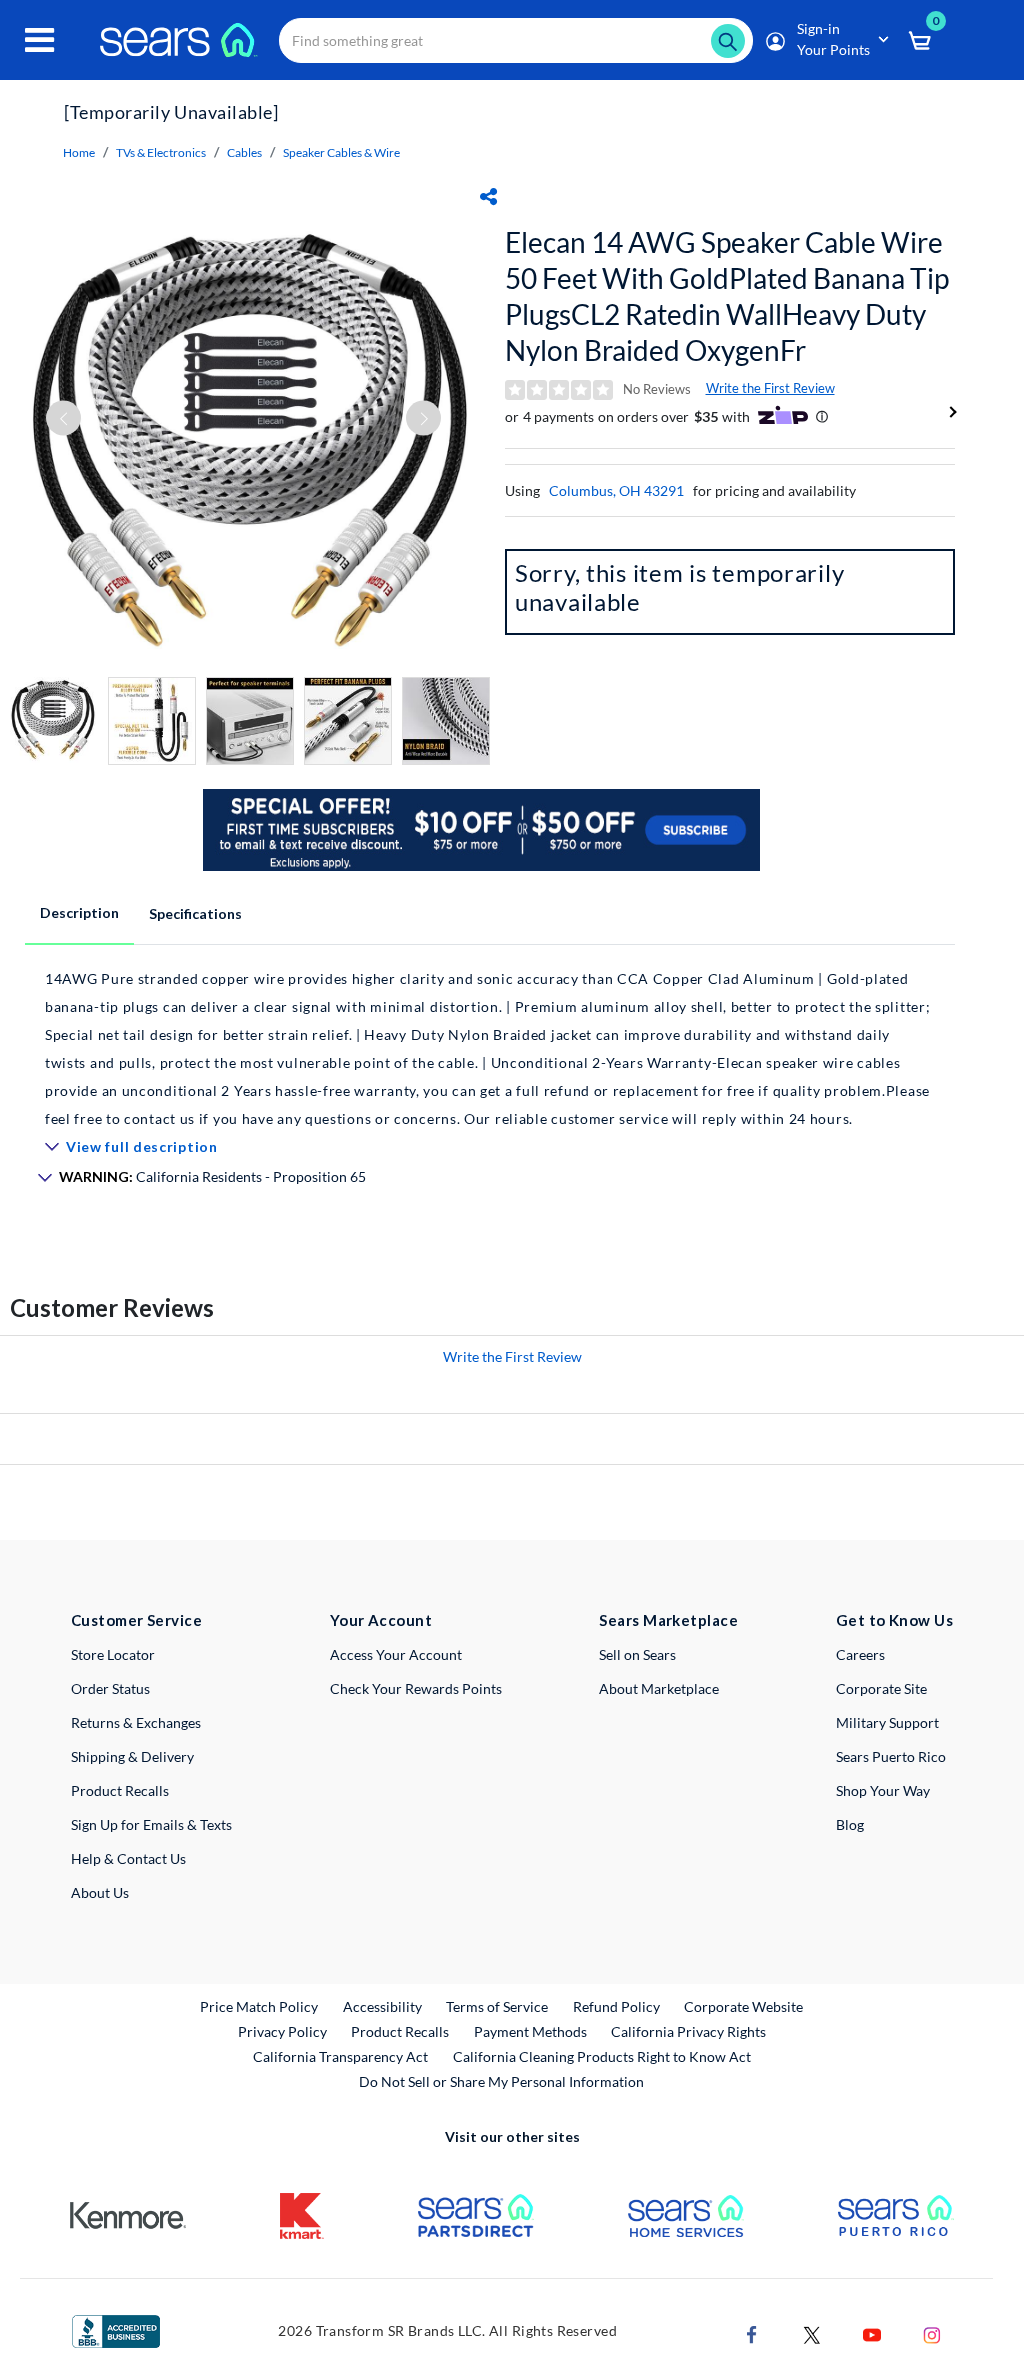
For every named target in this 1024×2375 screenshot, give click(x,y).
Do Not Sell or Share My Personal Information (501, 2081)
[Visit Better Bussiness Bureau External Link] (116, 2329)
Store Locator (113, 1654)
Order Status (110, 1688)
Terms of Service (497, 2006)
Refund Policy (616, 2006)
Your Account (381, 1620)
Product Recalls (120, 1790)
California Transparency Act (340, 2056)
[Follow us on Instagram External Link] (932, 2332)
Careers (860, 1654)
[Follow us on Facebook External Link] (752, 2332)
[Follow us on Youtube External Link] (872, 2332)
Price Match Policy (259, 2006)
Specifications (195, 913)
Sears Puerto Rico (891, 1756)
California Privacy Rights (688, 2031)
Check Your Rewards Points (416, 1688)
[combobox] (516, 40)
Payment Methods (530, 2031)
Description (79, 912)
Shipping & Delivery (132, 1756)
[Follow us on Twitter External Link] (812, 2332)
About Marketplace (659, 1688)
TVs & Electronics (161, 152)
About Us (100, 1892)
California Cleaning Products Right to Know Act (602, 2056)
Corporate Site (881, 1688)
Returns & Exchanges (136, 1722)
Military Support (887, 1722)
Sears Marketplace (668, 1620)
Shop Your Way (883, 1790)
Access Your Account (396, 1654)
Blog (850, 1824)
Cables (244, 152)
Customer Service (136, 1620)
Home (79, 152)
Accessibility (382, 2006)
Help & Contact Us (128, 1858)
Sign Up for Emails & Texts (151, 1824)
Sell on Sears (637, 1654)
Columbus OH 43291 (616, 490)
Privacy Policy (282, 2031)
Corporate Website (744, 2006)
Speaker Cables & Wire (341, 152)
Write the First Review (770, 388)
